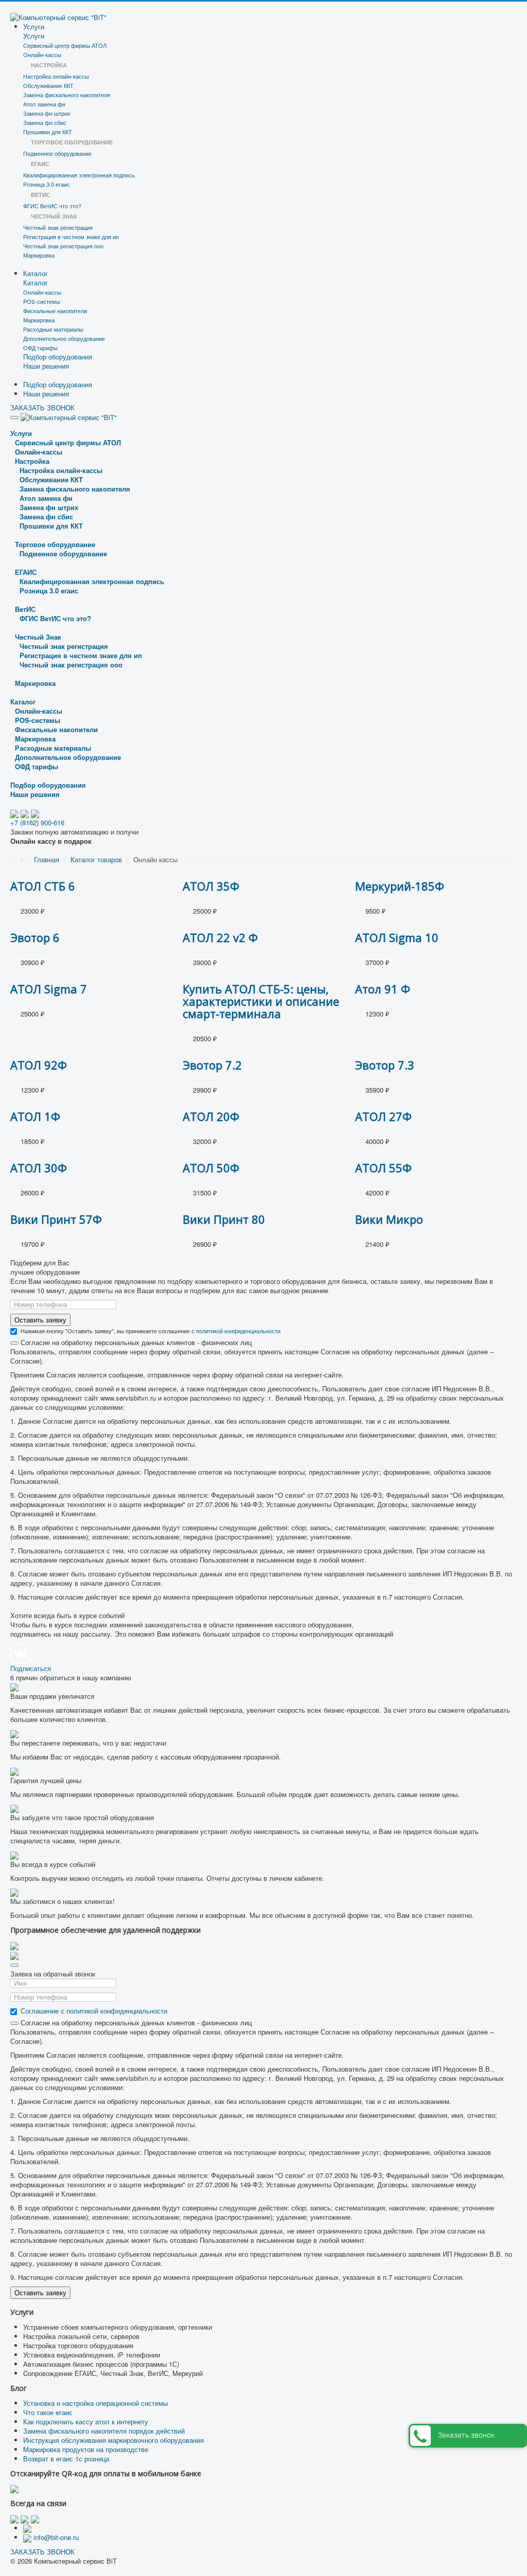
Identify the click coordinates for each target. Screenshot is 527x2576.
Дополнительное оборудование (64, 338)
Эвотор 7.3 (385, 1065)
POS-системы (42, 301)
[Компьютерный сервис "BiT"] (58, 16)
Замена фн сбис (45, 122)
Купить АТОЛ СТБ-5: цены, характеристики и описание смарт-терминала (261, 1001)
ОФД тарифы (40, 348)
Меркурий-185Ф (400, 886)
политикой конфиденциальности (238, 1331)
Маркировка (39, 255)
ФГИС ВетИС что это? (52, 206)
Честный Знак (38, 637)
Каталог (36, 273)
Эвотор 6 (35, 937)
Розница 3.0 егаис (47, 184)
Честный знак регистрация (58, 227)
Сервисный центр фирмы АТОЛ (65, 45)
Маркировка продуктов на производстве (86, 2449)
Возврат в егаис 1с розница (66, 2459)
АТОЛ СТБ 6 (43, 886)
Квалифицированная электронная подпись (79, 175)
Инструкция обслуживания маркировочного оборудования (113, 2440)
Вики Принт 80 (224, 1219)
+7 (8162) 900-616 (37, 822)
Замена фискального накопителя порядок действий (104, 2431)
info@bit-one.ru (56, 2537)
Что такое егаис (48, 2412)
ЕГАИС (26, 572)
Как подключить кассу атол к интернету (86, 2421)
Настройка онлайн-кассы (56, 76)
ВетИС (25, 609)
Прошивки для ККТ (48, 132)
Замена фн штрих (47, 113)
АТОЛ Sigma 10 (397, 937)
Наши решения (46, 366)
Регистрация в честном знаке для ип (71, 237)
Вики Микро (389, 1219)
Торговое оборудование (55, 544)
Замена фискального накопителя (67, 95)
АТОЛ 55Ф (383, 1168)
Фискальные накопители (55, 311)
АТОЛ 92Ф (39, 1065)
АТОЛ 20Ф (211, 1116)
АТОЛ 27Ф (383, 1116)
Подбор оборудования (58, 357)
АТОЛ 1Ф (35, 1116)
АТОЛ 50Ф (211, 1168)
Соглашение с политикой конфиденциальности (94, 2011)
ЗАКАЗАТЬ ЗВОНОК (42, 407)
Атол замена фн (44, 104)
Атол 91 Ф (383, 989)
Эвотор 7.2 (212, 1065)
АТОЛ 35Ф (211, 886)
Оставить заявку (40, 1320)
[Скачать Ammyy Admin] (14, 1955)
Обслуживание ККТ (48, 85)
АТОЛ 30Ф (39, 1168)
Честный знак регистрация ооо (63, 246)
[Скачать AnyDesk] (14, 1945)
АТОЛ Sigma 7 (49, 989)
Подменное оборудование (57, 153)
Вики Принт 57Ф (56, 1219)
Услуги (34, 26)
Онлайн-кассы (42, 55)
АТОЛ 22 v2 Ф (220, 937)
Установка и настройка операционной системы (95, 2403)
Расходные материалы (53, 329)
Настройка (32, 461)
